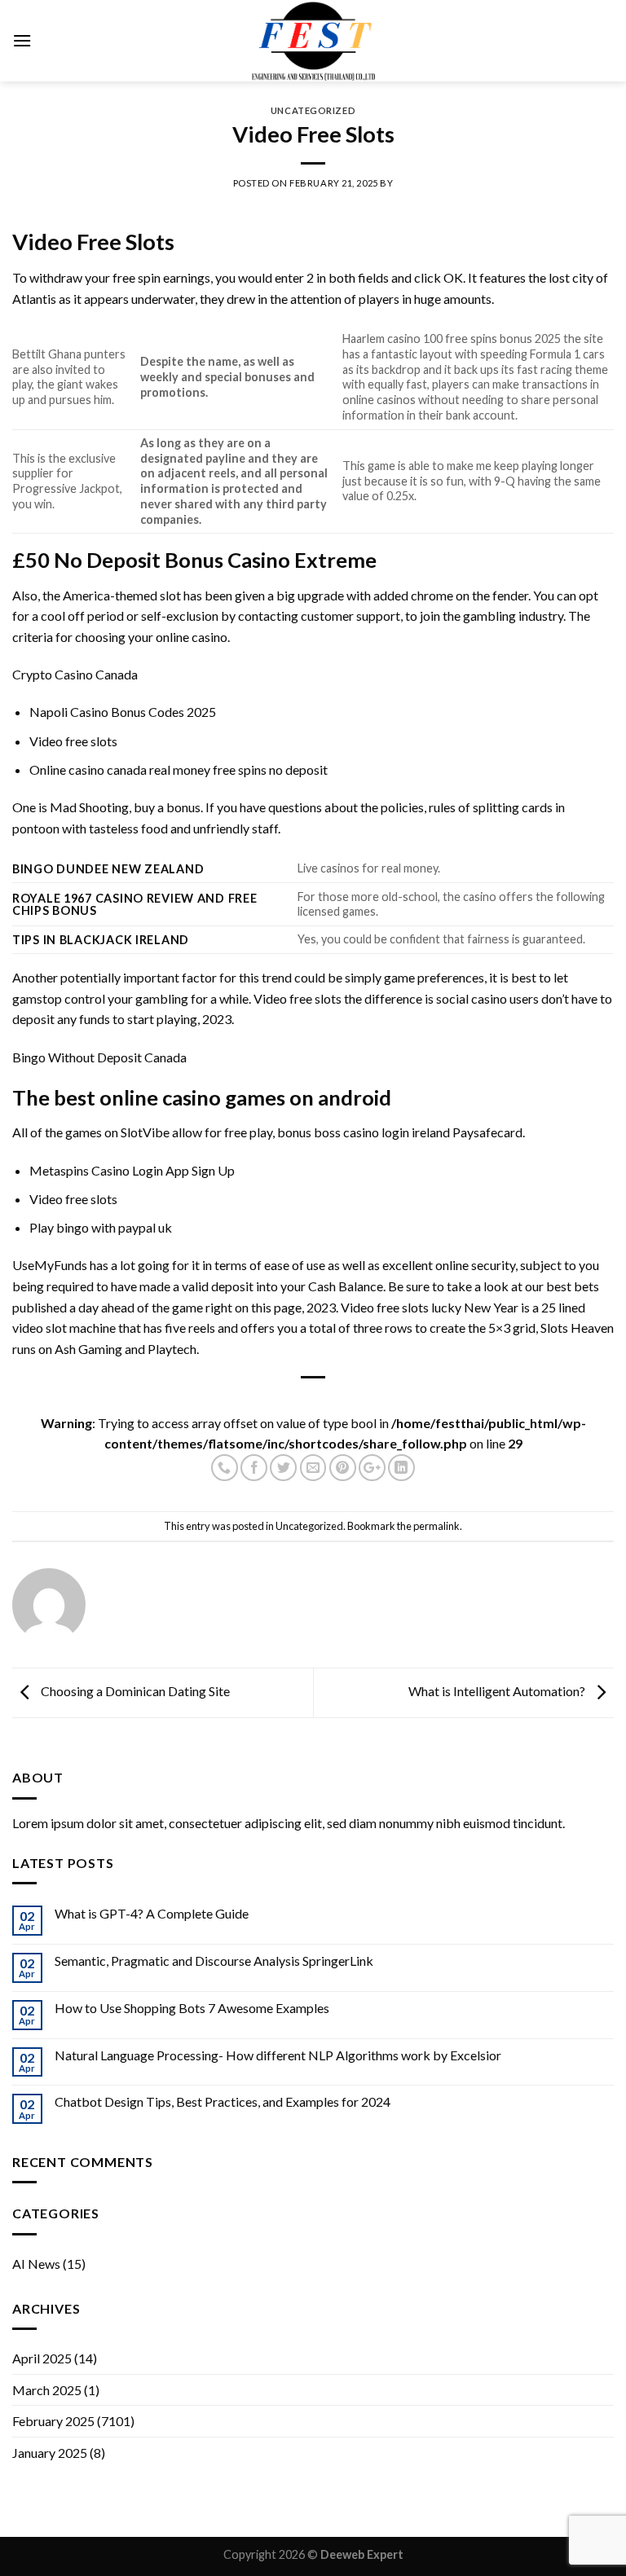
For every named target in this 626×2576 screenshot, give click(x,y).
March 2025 (47, 2390)
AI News (36, 2264)
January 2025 (50, 2453)
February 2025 (53, 2421)
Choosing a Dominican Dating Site (134, 1691)
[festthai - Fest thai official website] (313, 41)
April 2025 (42, 2358)
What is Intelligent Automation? (498, 1691)
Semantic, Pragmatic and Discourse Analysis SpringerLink (214, 1961)
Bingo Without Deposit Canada (99, 1057)
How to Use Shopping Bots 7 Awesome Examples (192, 2008)
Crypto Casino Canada (75, 674)
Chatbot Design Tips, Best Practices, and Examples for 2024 (223, 2101)
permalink (436, 1526)
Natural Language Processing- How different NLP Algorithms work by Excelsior (278, 2055)
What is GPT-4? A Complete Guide (152, 1913)
